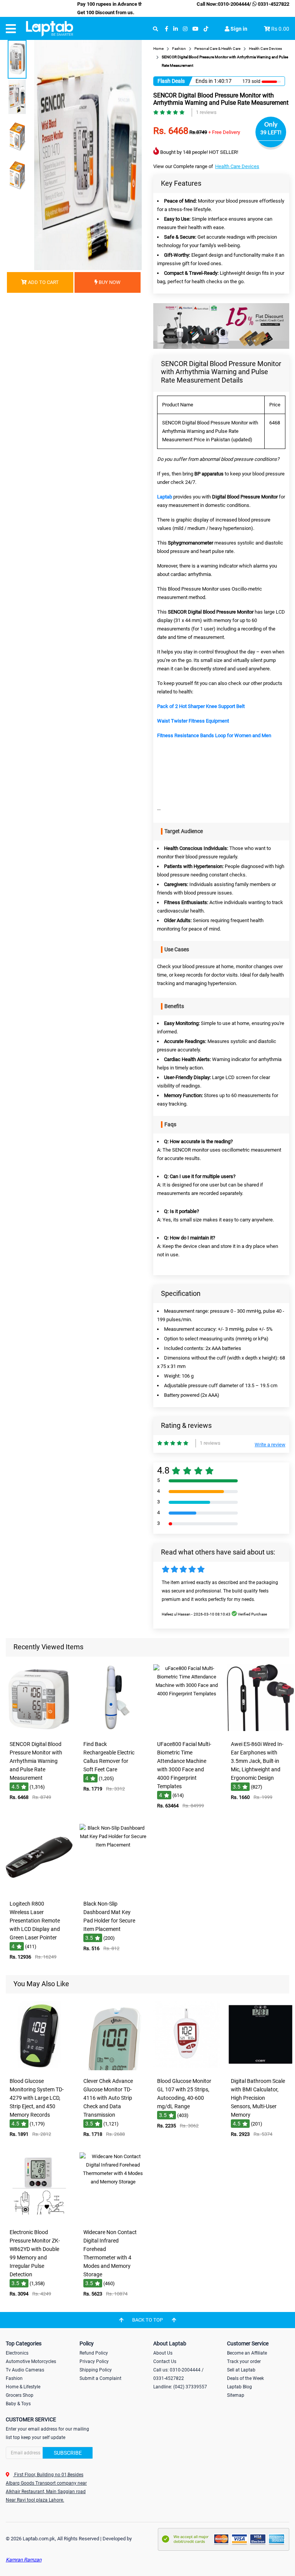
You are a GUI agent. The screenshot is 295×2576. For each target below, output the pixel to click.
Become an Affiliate (247, 2353)
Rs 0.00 (280, 29)
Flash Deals (171, 81)
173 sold (251, 81)
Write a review (270, 1445)
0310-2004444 (234, 4)
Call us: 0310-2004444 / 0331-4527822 (178, 2374)
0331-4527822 (273, 4)
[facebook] (167, 29)
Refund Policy (94, 2353)
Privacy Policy (94, 2361)
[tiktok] (206, 29)
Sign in (238, 29)
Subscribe (68, 2453)
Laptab (165, 497)
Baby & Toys (18, 2404)
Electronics (17, 2353)
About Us (163, 2353)
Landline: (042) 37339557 (180, 2387)
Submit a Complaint (100, 2378)
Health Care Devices (237, 166)
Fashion (14, 2378)
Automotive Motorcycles (31, 2361)
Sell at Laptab (241, 2370)
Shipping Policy (96, 2370)
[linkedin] (176, 29)
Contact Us (165, 2361)
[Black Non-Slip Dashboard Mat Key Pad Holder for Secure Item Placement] (113, 1891)
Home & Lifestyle (23, 2387)
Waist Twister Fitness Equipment (193, 721)
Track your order (244, 2361)
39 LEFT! (271, 132)
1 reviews (206, 112)
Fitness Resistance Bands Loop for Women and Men (214, 735)
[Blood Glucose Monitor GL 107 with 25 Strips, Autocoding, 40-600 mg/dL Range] (187, 2069)
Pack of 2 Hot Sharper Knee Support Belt (201, 706)
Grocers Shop (20, 2395)
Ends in (204, 81)
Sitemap (236, 2395)
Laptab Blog (239, 2387)
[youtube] (196, 29)
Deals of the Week (245, 2378)
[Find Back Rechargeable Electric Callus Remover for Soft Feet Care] (113, 1732)
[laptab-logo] (50, 29)
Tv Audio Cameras (25, 2370)
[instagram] (185, 29)
